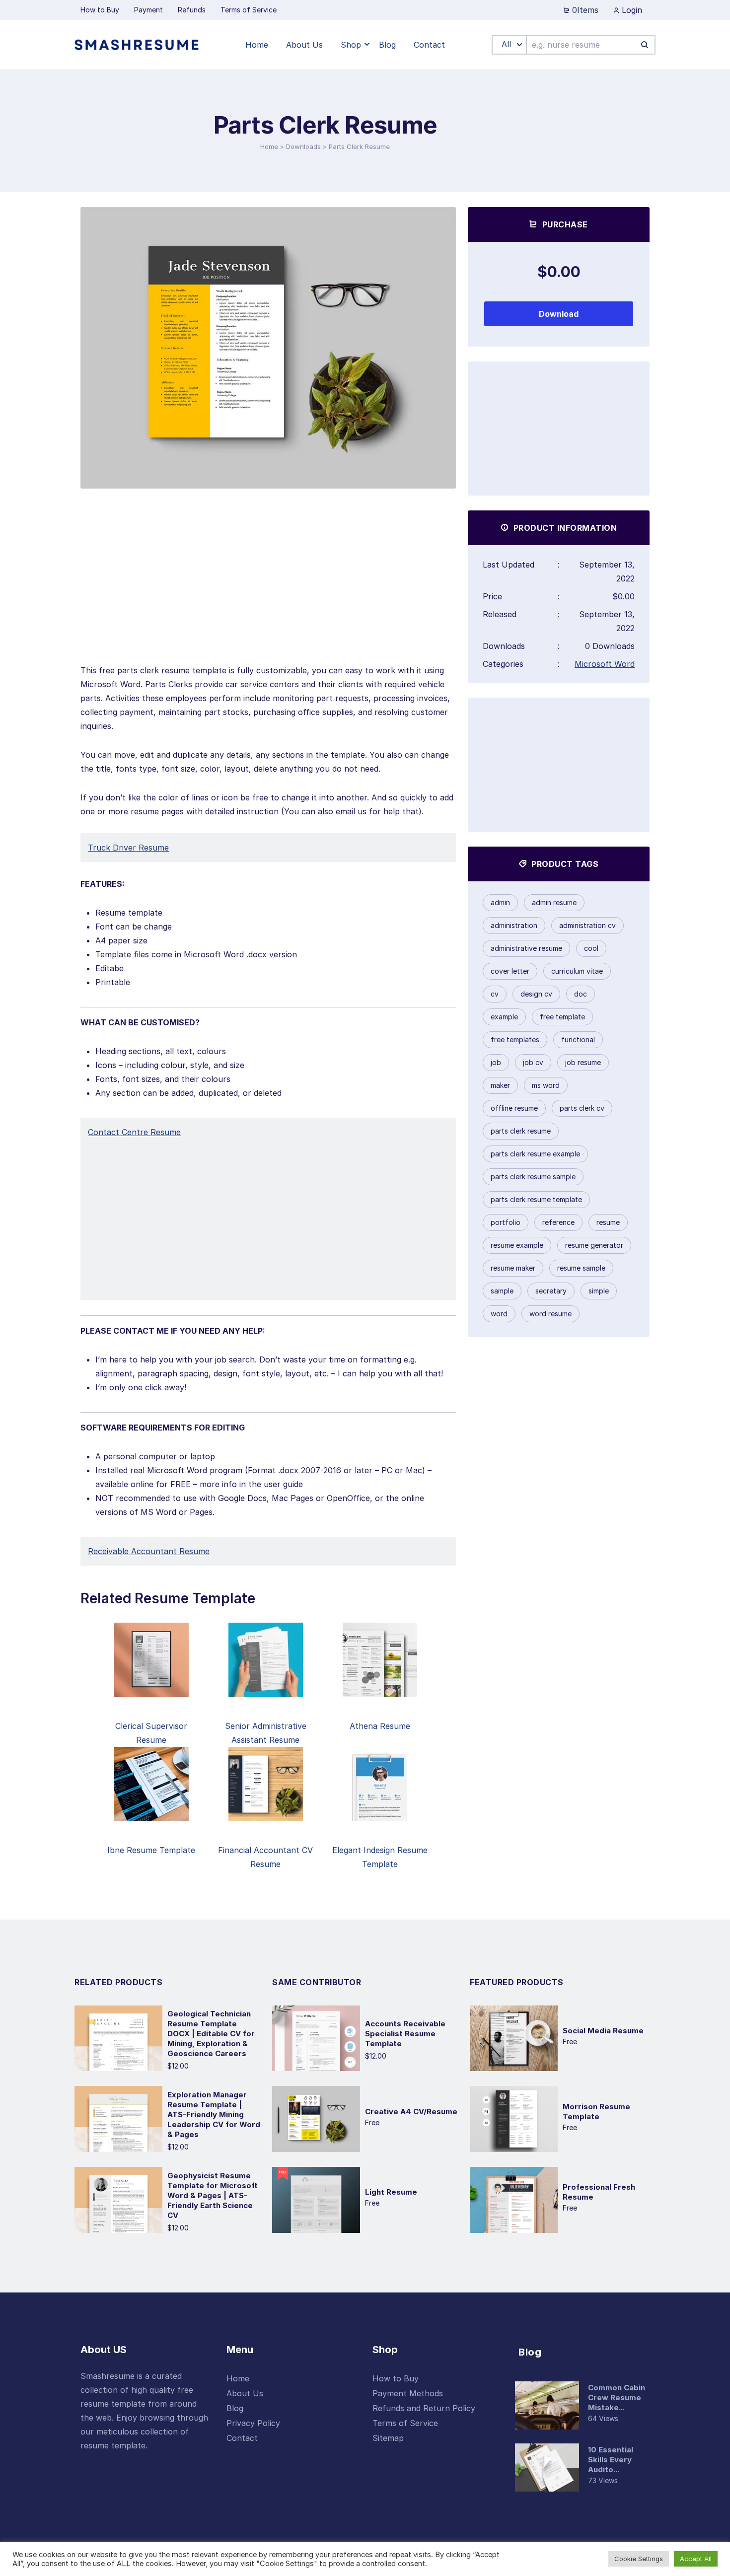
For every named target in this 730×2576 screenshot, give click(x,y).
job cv (533, 1062)
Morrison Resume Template (596, 2111)
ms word (546, 1085)
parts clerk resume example (535, 1154)
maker (500, 1085)
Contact (242, 2438)
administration (514, 925)
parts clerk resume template (536, 1199)
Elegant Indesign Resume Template (380, 1857)
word (499, 1314)
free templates (515, 1039)
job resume (583, 1062)
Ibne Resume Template (151, 1850)
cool (591, 948)
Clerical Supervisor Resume (151, 1733)
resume (608, 1222)
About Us (245, 2393)
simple (599, 1291)
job (496, 1062)
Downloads (303, 146)
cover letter (510, 971)
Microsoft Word (605, 664)
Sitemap (388, 2438)
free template (562, 1017)
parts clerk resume (521, 1131)
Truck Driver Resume (128, 848)
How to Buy (396, 2378)
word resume (550, 1314)
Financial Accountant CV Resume (265, 1857)
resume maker (513, 1268)
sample (502, 1291)
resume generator (594, 1245)
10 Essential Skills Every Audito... (611, 2460)
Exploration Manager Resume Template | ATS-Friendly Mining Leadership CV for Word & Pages (214, 2114)
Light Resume (391, 2192)
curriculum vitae (577, 971)
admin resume (554, 902)
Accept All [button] (696, 2559)
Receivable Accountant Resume (149, 1551)
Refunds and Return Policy (424, 2408)
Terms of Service (405, 2423)
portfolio (506, 1222)
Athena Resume (380, 1726)
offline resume (514, 1108)
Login (631, 10)
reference (558, 1222)
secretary (551, 1291)
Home (269, 146)
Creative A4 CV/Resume (411, 2111)
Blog (235, 2408)
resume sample (581, 1268)
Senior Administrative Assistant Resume (266, 1733)
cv (495, 994)
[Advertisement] (268, 594)
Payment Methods (408, 2393)
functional (578, 1039)
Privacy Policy (253, 2423)
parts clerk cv (582, 1108)
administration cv (587, 925)
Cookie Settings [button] (639, 2559)
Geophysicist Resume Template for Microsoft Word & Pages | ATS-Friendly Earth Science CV (213, 2195)
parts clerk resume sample (533, 1177)
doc (581, 994)
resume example (517, 1245)
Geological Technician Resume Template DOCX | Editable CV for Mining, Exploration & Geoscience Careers (211, 2034)
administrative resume (526, 948)
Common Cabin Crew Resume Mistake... (617, 2397)
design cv (536, 994)
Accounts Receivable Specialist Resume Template (405, 2034)
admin (500, 902)
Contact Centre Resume (134, 1132)
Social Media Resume (603, 2031)
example (504, 1017)
